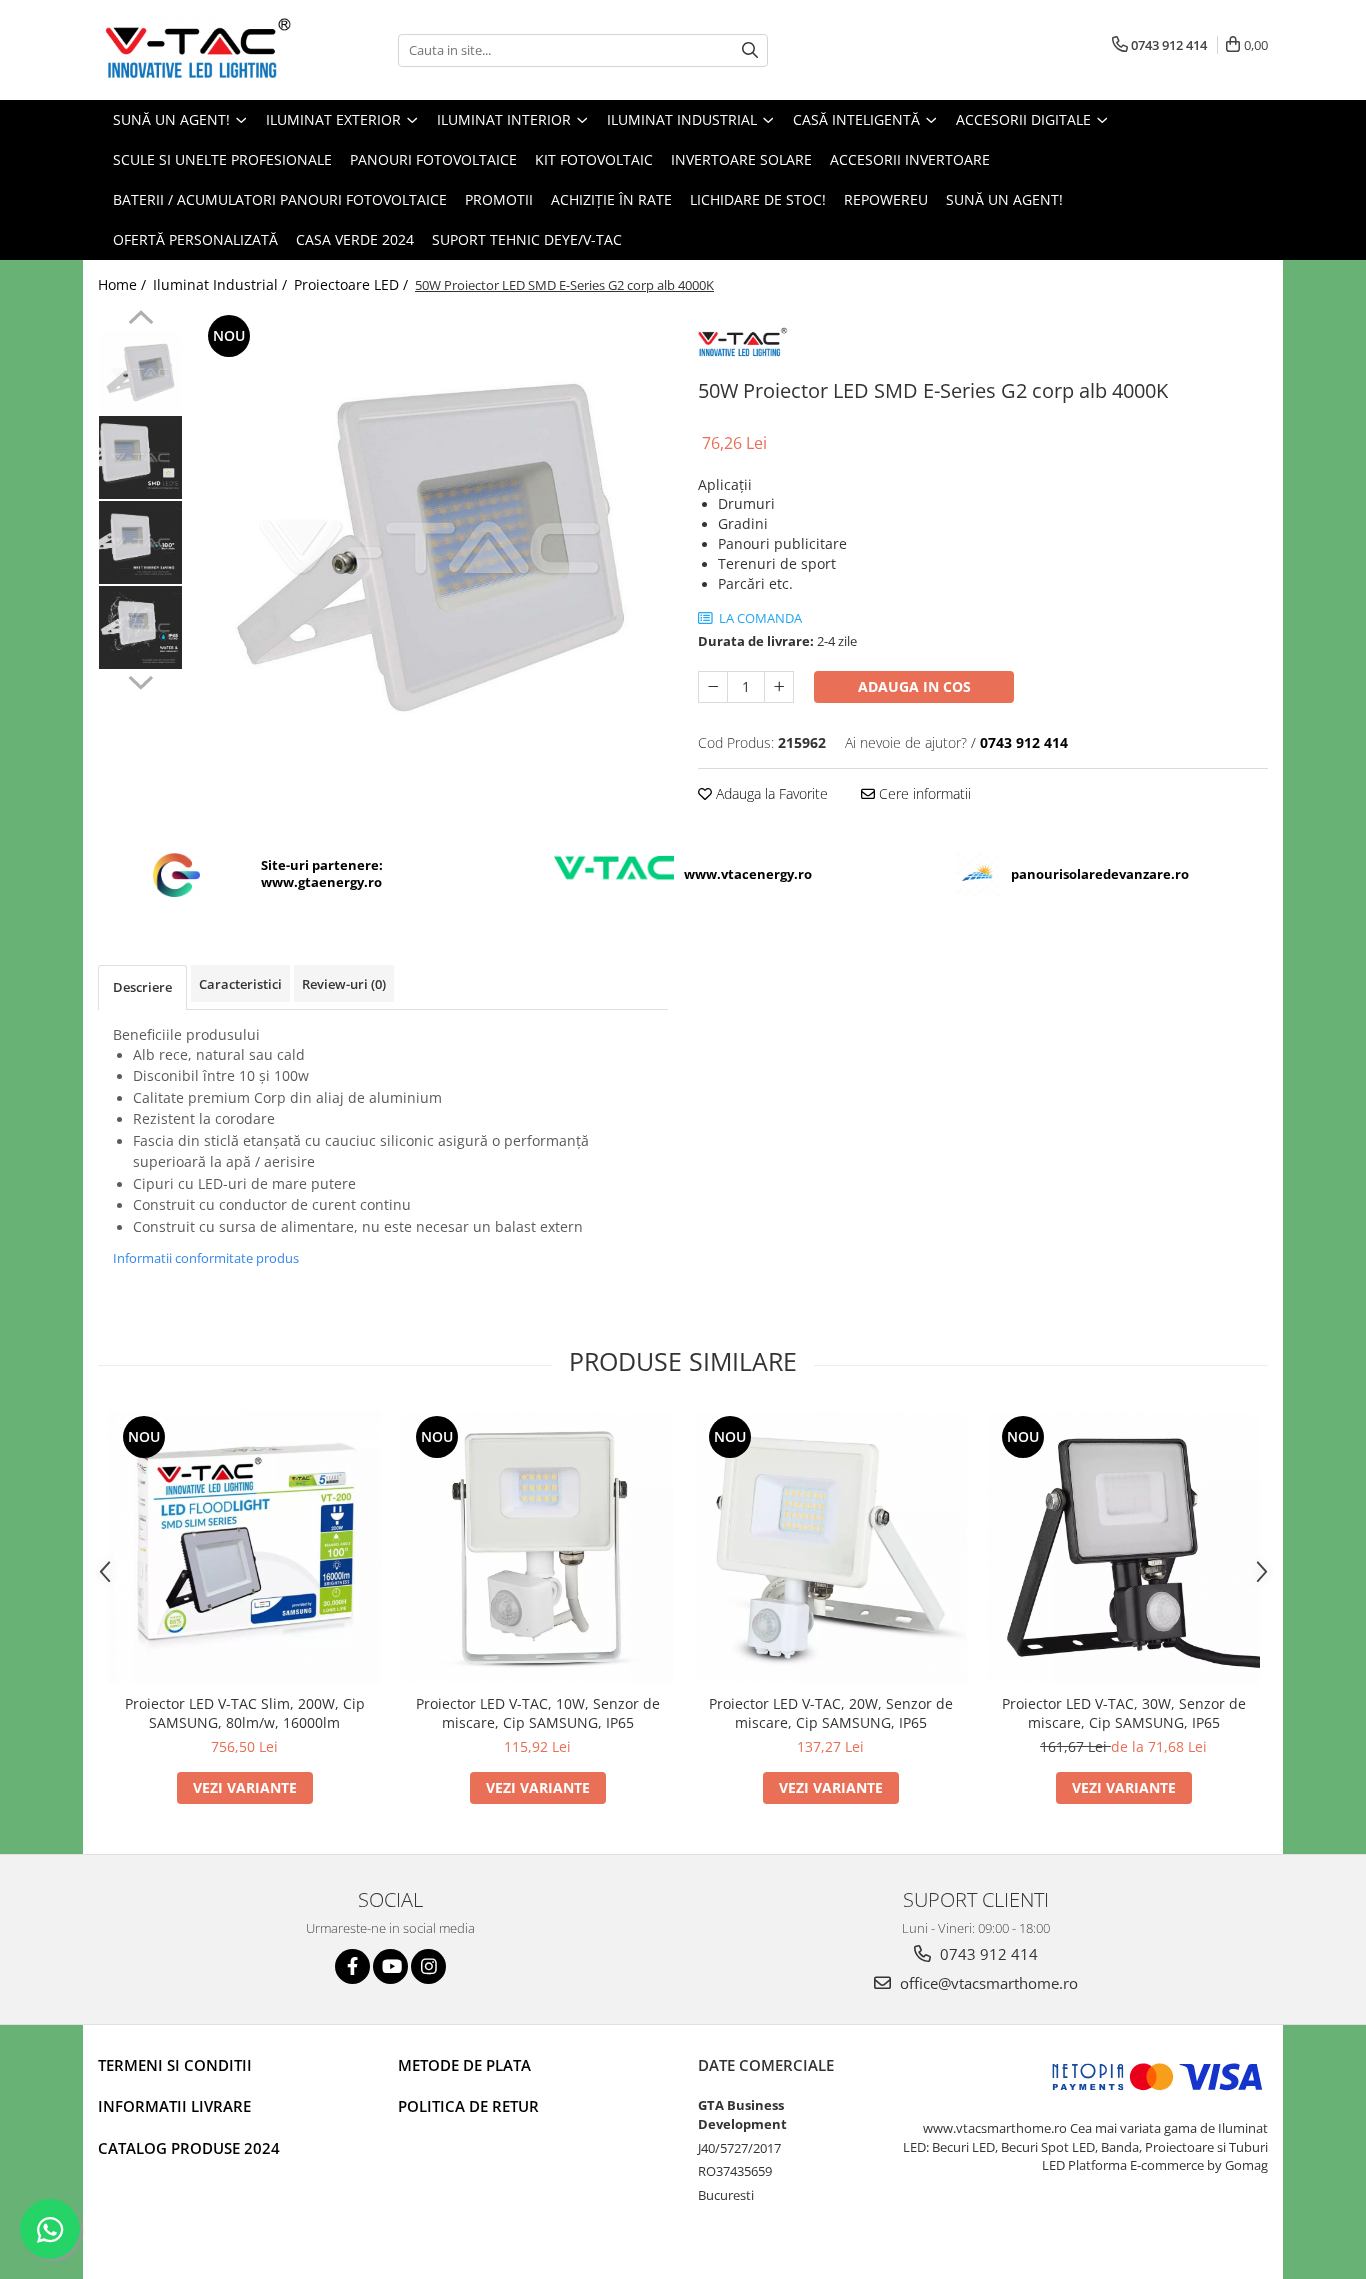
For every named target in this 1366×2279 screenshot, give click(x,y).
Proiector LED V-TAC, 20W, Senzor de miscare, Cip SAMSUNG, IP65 (831, 1713)
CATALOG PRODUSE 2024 (189, 2148)
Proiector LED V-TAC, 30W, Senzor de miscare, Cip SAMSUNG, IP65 (1124, 1713)
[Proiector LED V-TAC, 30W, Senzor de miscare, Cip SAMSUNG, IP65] (1123, 1547)
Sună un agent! (1004, 199)
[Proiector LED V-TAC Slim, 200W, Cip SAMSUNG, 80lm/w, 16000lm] (244, 1547)
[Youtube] (390, 1966)
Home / (124, 284)
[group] (430, 547)
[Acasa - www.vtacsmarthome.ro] (198, 50)
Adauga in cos (914, 686)
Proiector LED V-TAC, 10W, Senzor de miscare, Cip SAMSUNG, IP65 (538, 1713)
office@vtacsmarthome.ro (987, 1983)
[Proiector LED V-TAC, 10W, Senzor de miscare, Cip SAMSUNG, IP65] (537, 1547)
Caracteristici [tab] (240, 984)
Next (140, 680)
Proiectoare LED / (353, 284)
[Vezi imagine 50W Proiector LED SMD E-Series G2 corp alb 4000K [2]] (140, 542)
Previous (140, 320)
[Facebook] (352, 1966)
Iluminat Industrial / (222, 284)
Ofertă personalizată (195, 239)
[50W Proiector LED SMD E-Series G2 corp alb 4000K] (430, 547)
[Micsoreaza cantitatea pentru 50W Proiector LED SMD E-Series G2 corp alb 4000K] (713, 687)
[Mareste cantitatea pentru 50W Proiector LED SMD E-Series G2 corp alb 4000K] (779, 687)
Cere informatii (923, 793)
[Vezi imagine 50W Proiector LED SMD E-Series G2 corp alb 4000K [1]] (140, 457)
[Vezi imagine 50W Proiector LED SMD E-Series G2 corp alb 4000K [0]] (140, 372)
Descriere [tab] (142, 987)
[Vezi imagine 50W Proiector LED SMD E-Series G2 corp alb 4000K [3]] (140, 627)
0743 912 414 (987, 1954)
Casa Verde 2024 (355, 239)
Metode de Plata (464, 2065)
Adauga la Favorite (770, 793)
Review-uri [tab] (344, 984)
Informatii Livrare (174, 2106)
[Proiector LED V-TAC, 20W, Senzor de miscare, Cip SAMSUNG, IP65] (830, 1547)
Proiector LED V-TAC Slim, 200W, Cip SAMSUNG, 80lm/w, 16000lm (245, 1713)
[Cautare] (750, 50)
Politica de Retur (468, 2106)
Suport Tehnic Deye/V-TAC (527, 239)
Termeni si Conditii (175, 2065)
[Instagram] (428, 1966)
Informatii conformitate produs (206, 1258)
